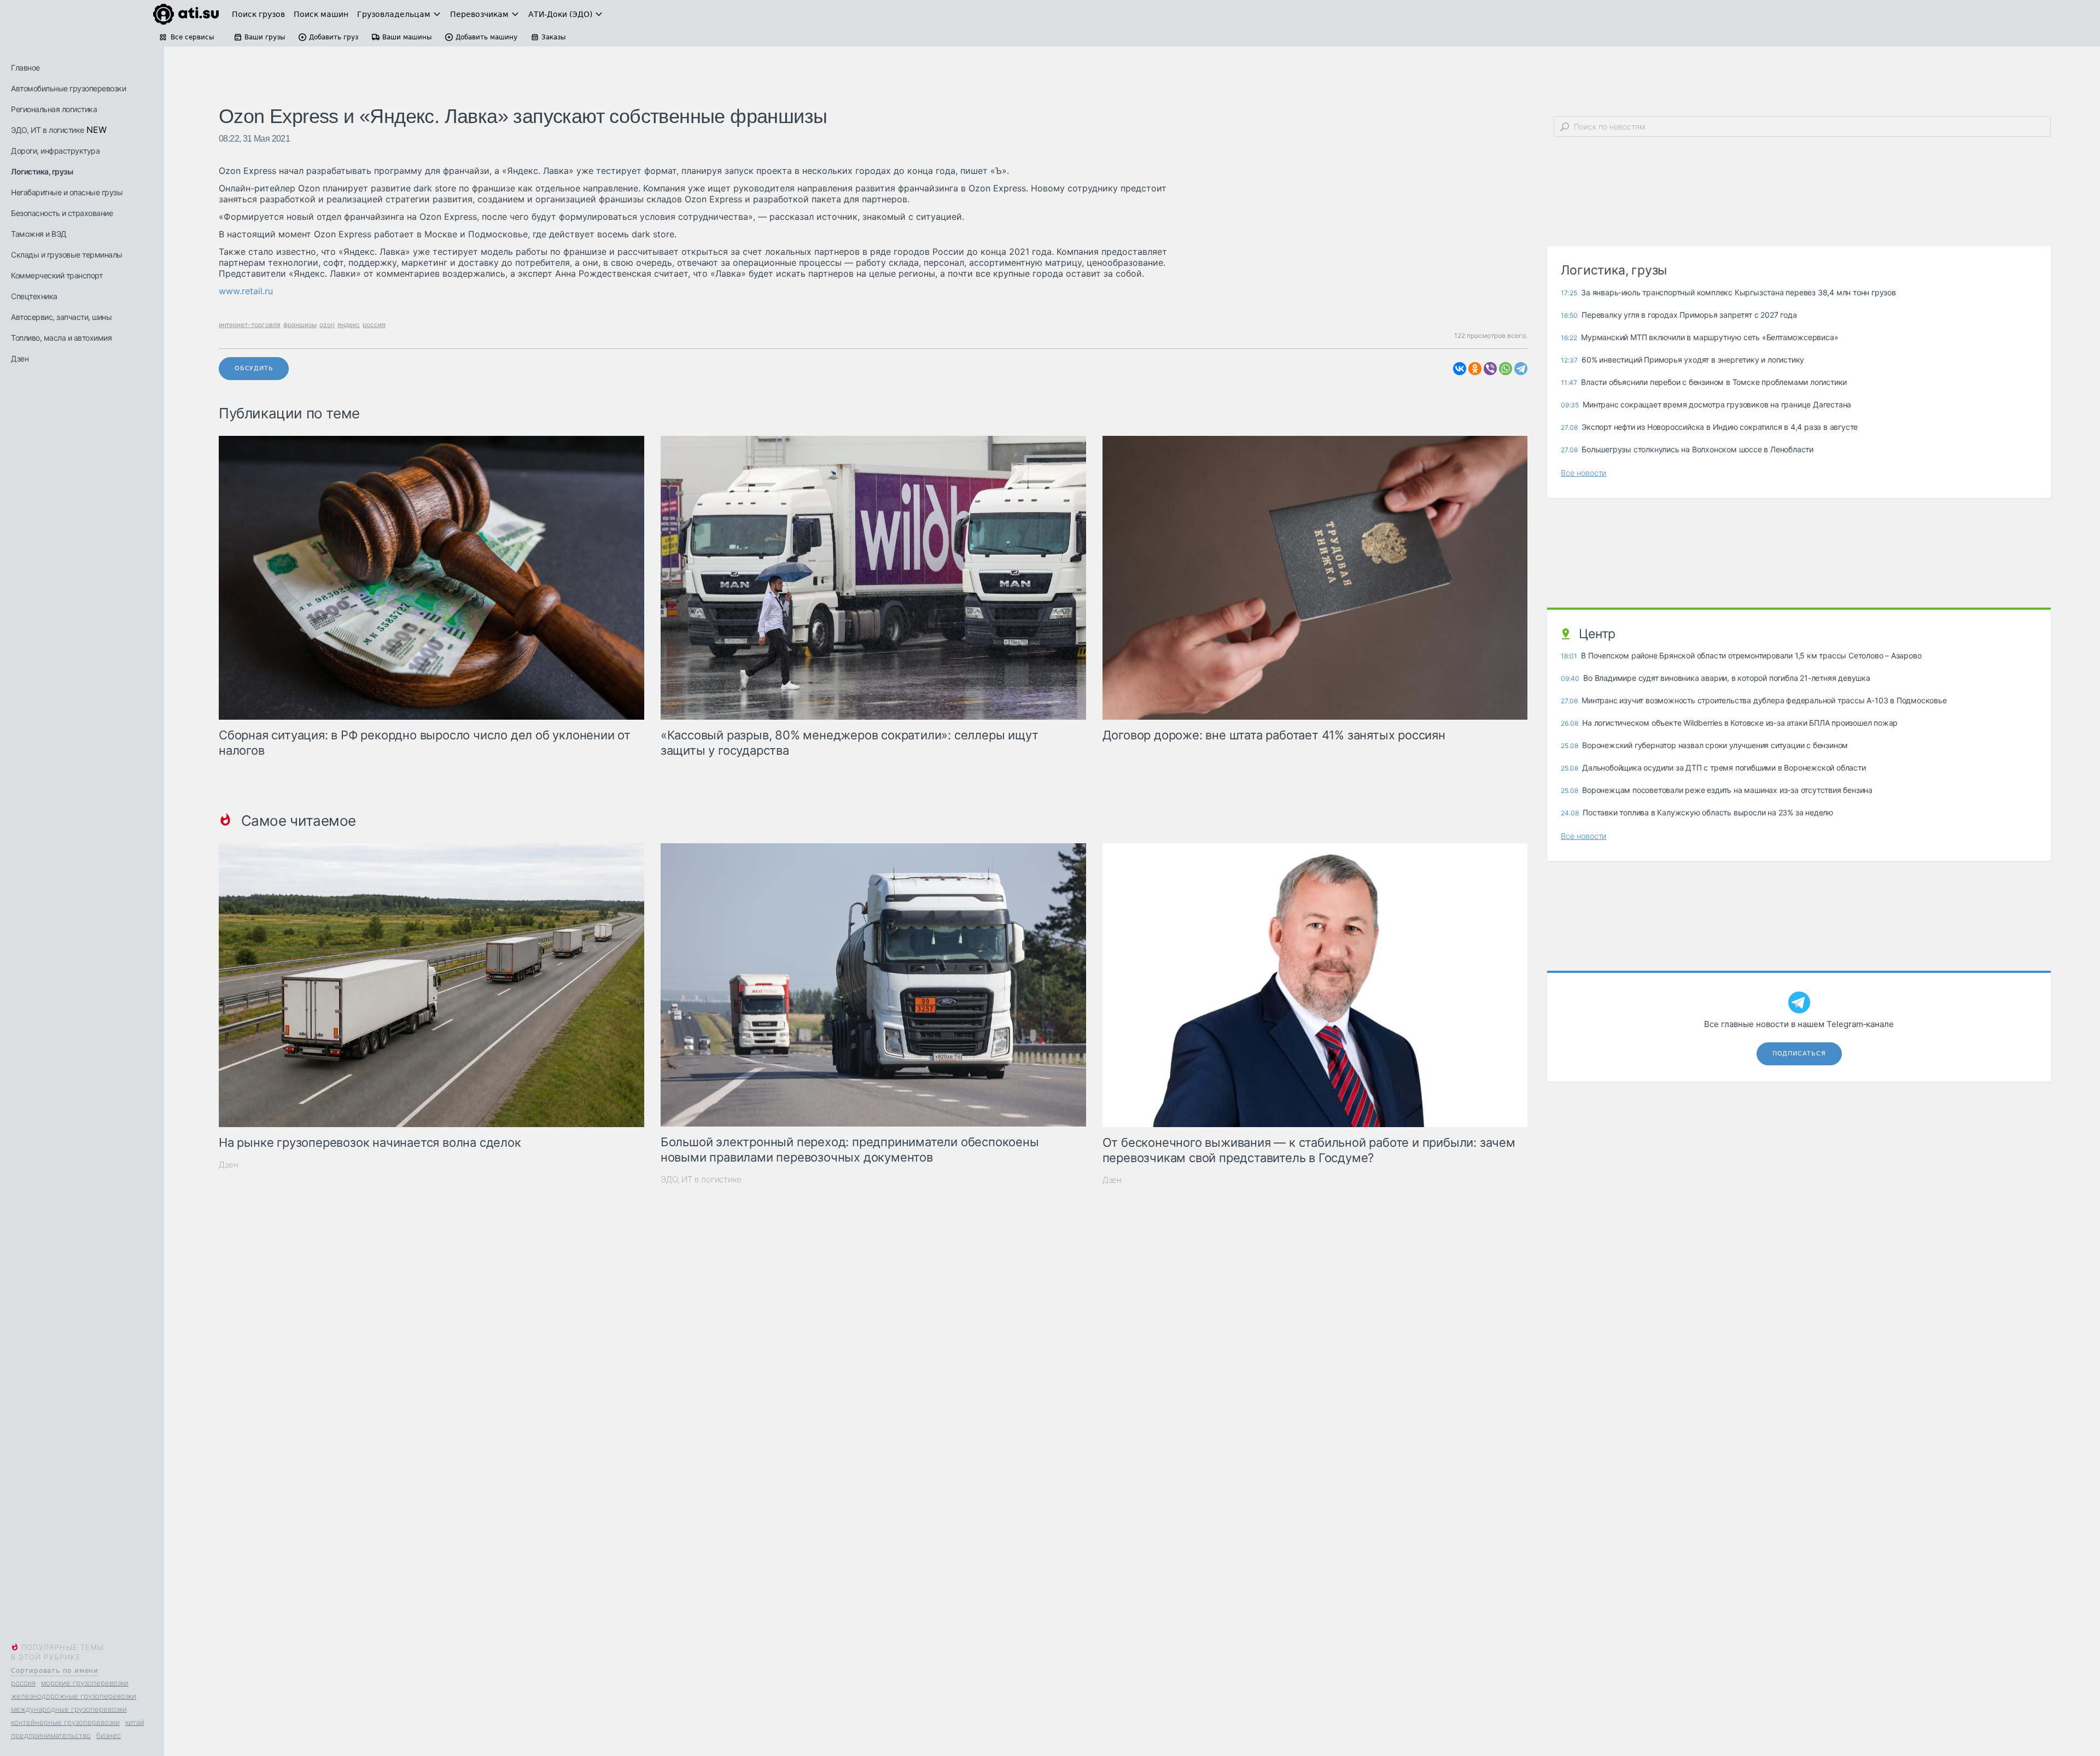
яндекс (349, 325)
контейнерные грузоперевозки (65, 1722)
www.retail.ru (246, 291)
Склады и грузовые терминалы (67, 255)
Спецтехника (34, 296)
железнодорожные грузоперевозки (74, 1696)
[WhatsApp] (1506, 369)
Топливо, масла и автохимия (61, 338)
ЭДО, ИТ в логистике (48, 130)
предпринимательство (51, 1735)
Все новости (1583, 473)
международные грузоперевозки (69, 1709)
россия (23, 1683)
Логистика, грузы (42, 171)
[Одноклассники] (1475, 369)
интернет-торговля (250, 325)
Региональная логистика (54, 109)
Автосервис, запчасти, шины (61, 317)
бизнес (109, 1735)
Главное (25, 68)
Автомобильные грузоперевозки (68, 88)
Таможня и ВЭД (39, 234)
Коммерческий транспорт (57, 275)
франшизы (300, 325)
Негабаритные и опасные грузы (67, 192)
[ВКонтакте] (1460, 369)
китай (135, 1722)
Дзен (20, 358)
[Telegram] (1521, 369)
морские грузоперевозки (85, 1683)
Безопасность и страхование (62, 213)
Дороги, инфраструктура (55, 151)
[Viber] (1490, 369)
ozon (327, 325)
